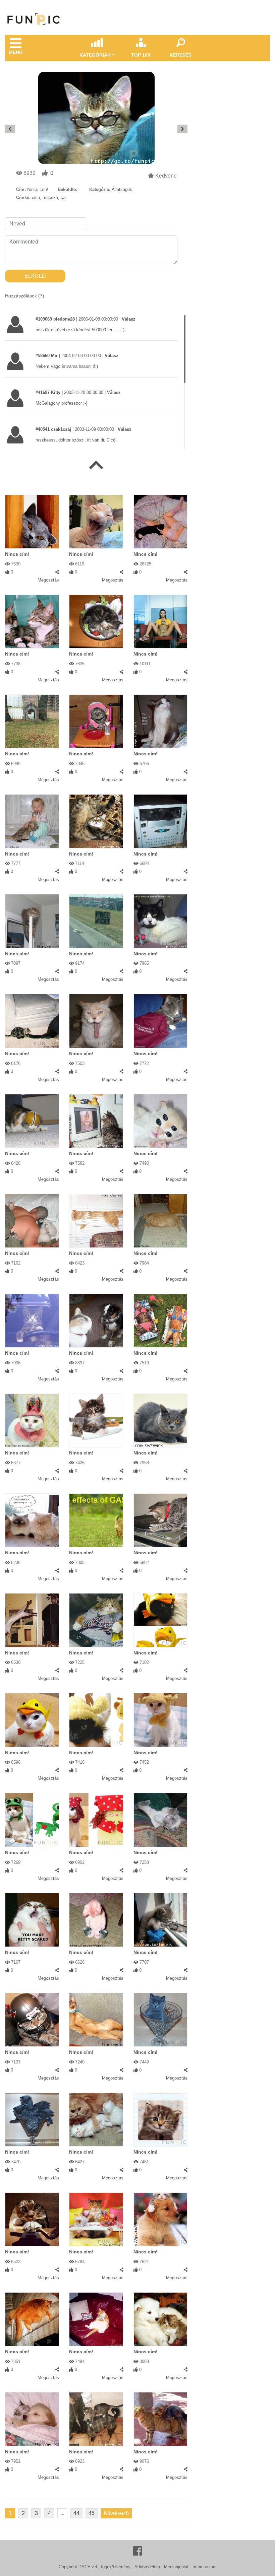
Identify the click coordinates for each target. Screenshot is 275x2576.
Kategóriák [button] (95, 55)
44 (76, 2513)
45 (92, 2513)
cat (64, 197)
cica (36, 197)
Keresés (181, 55)
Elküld (35, 276)
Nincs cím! (17, 554)
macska (50, 197)
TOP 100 (141, 55)
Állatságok (122, 189)
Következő (116, 2513)
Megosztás (48, 580)
